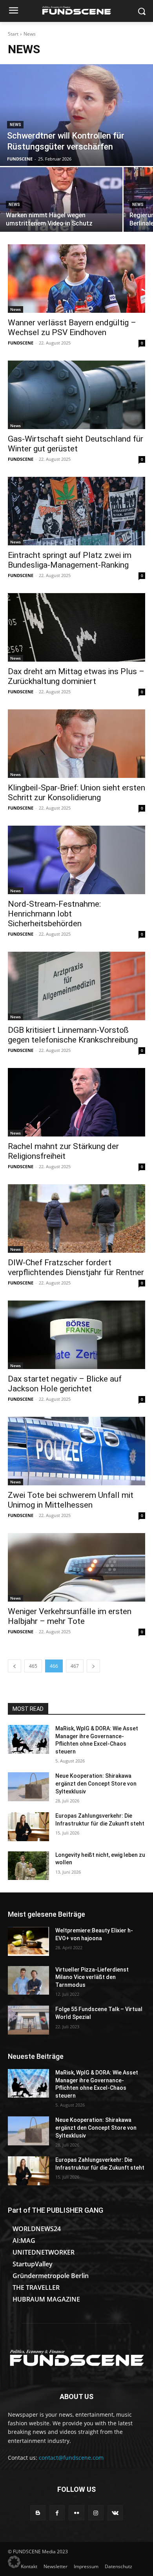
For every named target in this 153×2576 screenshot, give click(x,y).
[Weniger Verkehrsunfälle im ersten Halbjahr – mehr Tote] (76, 1567)
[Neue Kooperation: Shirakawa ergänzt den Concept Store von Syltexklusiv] (28, 1787)
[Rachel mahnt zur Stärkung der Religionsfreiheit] (76, 1102)
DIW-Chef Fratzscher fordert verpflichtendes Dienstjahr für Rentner (76, 1267)
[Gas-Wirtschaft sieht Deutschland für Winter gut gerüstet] (76, 395)
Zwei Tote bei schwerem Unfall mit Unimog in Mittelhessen (71, 1500)
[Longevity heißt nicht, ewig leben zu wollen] (28, 1866)
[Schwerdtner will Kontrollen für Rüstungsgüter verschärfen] (76, 115)
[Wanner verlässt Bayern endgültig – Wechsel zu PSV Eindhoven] (76, 279)
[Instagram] (96, 2513)
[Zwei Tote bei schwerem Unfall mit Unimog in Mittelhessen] (76, 1451)
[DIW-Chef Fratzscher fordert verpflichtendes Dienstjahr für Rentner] (76, 1219)
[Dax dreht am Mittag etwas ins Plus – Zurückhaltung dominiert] (76, 627)
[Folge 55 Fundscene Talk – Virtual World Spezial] (28, 2020)
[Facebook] (57, 2513)
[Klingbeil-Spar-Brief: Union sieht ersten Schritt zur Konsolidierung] (76, 744)
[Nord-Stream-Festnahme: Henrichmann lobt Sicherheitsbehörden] (76, 860)
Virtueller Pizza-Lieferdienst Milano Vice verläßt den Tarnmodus (92, 1977)
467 (75, 1666)
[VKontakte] (115, 2513)
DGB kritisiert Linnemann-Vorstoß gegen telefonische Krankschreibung (73, 1035)
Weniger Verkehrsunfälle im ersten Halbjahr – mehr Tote (70, 1616)
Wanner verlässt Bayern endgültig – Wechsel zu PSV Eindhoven (72, 327)
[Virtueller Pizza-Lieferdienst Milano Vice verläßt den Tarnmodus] (28, 1981)
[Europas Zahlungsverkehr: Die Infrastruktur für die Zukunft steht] (28, 1827)
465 (33, 1666)
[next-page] (93, 1666)
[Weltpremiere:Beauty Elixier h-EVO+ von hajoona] (28, 1941)
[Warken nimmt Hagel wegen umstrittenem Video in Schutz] (61, 199)
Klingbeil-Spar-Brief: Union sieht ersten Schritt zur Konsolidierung (76, 793)
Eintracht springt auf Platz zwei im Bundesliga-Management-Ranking (70, 560)
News (15, 125)
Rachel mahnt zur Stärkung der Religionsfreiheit (63, 1151)
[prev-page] (15, 1666)
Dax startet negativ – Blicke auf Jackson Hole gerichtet (65, 1384)
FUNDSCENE (21, 343)
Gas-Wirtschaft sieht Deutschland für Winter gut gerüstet (76, 444)
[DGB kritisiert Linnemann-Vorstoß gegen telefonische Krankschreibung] (76, 986)
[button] (14, 2562)
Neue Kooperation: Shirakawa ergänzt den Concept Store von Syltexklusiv (96, 1783)
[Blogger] (38, 2513)
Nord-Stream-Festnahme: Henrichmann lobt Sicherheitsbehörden (54, 914)
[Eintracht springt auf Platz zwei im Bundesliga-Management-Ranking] (76, 511)
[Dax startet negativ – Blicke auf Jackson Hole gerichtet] (76, 1335)
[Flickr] (76, 2513)
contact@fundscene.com (71, 2458)
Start (13, 34)
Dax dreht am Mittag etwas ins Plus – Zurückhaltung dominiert (76, 676)
